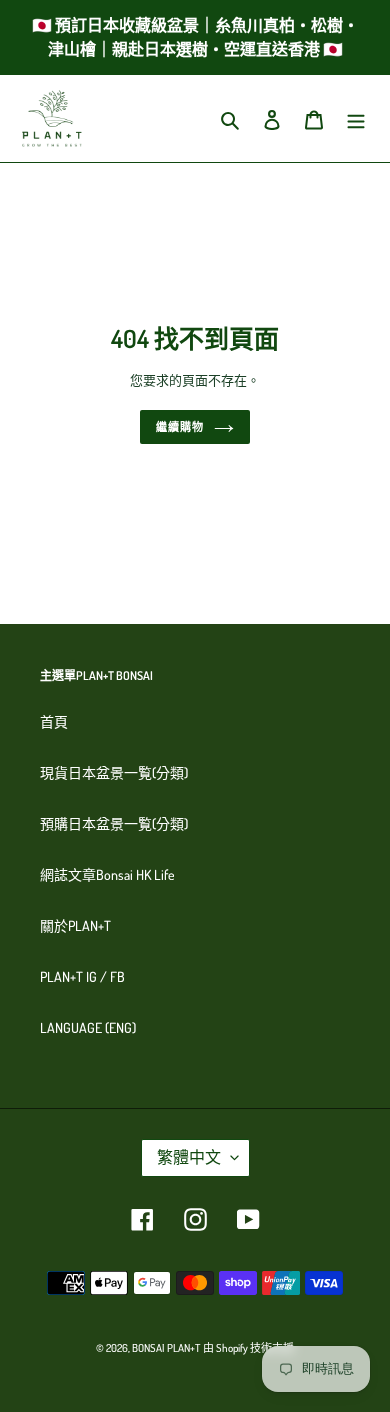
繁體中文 (189, 1157)
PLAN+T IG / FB (82, 976)
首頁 (54, 721)
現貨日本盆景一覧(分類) (114, 772)
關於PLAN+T (75, 925)
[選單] (356, 118)
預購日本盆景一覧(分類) (114, 823)
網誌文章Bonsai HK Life (107, 874)
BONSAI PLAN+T (166, 1348)
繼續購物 (180, 427)
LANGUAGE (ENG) (88, 1027)
